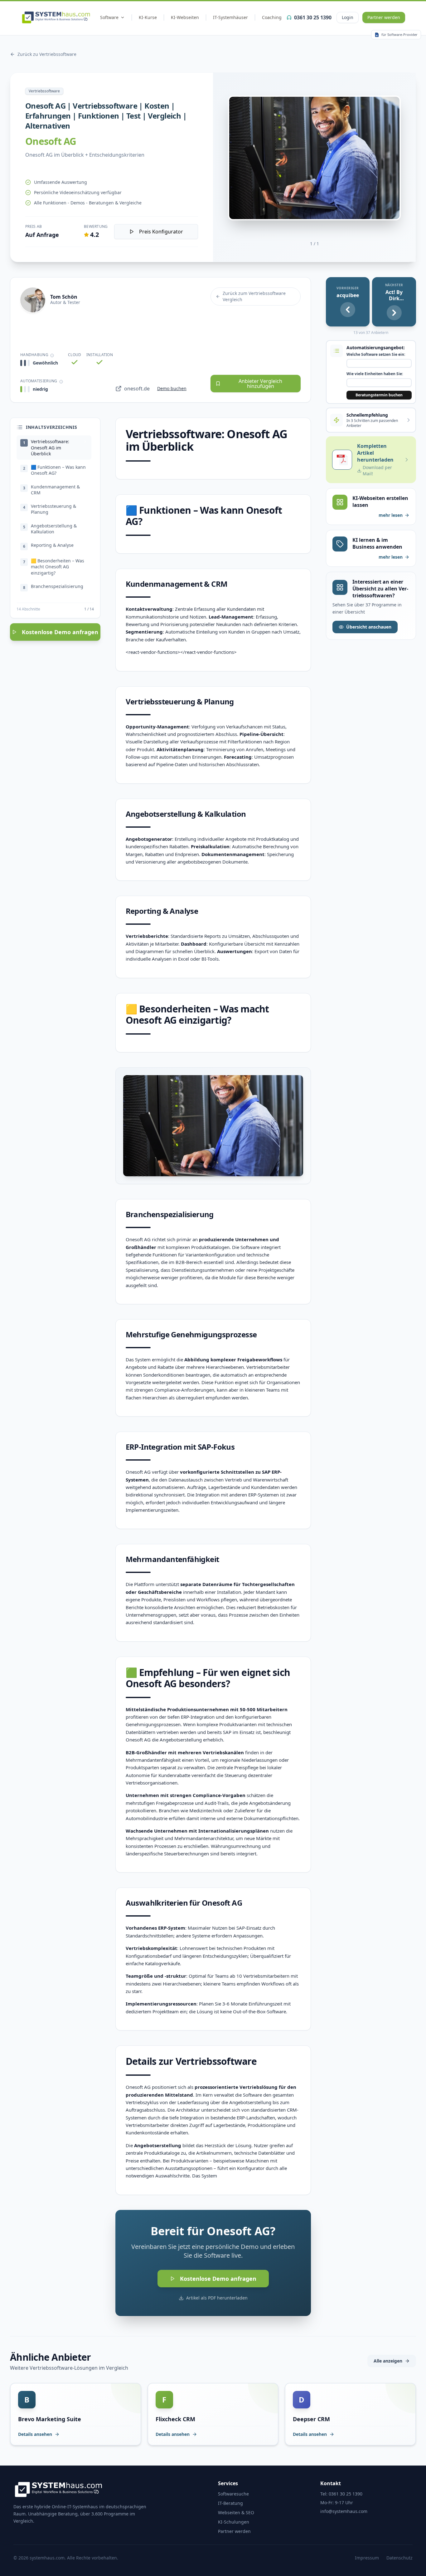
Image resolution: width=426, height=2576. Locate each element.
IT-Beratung (230, 2503)
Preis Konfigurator (161, 232)
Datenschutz (399, 2558)
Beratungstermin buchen (379, 395)
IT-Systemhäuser (230, 17)
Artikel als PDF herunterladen (217, 2298)
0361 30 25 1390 (313, 17)
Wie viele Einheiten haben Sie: (375, 374)
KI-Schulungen (234, 2522)
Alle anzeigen (388, 2361)
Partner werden (384, 17)
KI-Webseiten (185, 17)
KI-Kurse (148, 17)
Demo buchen (172, 388)
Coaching (272, 17)
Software (109, 17)
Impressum (367, 2558)
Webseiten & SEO (236, 2512)
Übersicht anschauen (369, 627)
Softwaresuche (233, 2494)
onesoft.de (137, 389)
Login (348, 17)
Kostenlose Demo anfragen (60, 632)
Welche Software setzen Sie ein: (376, 355)
